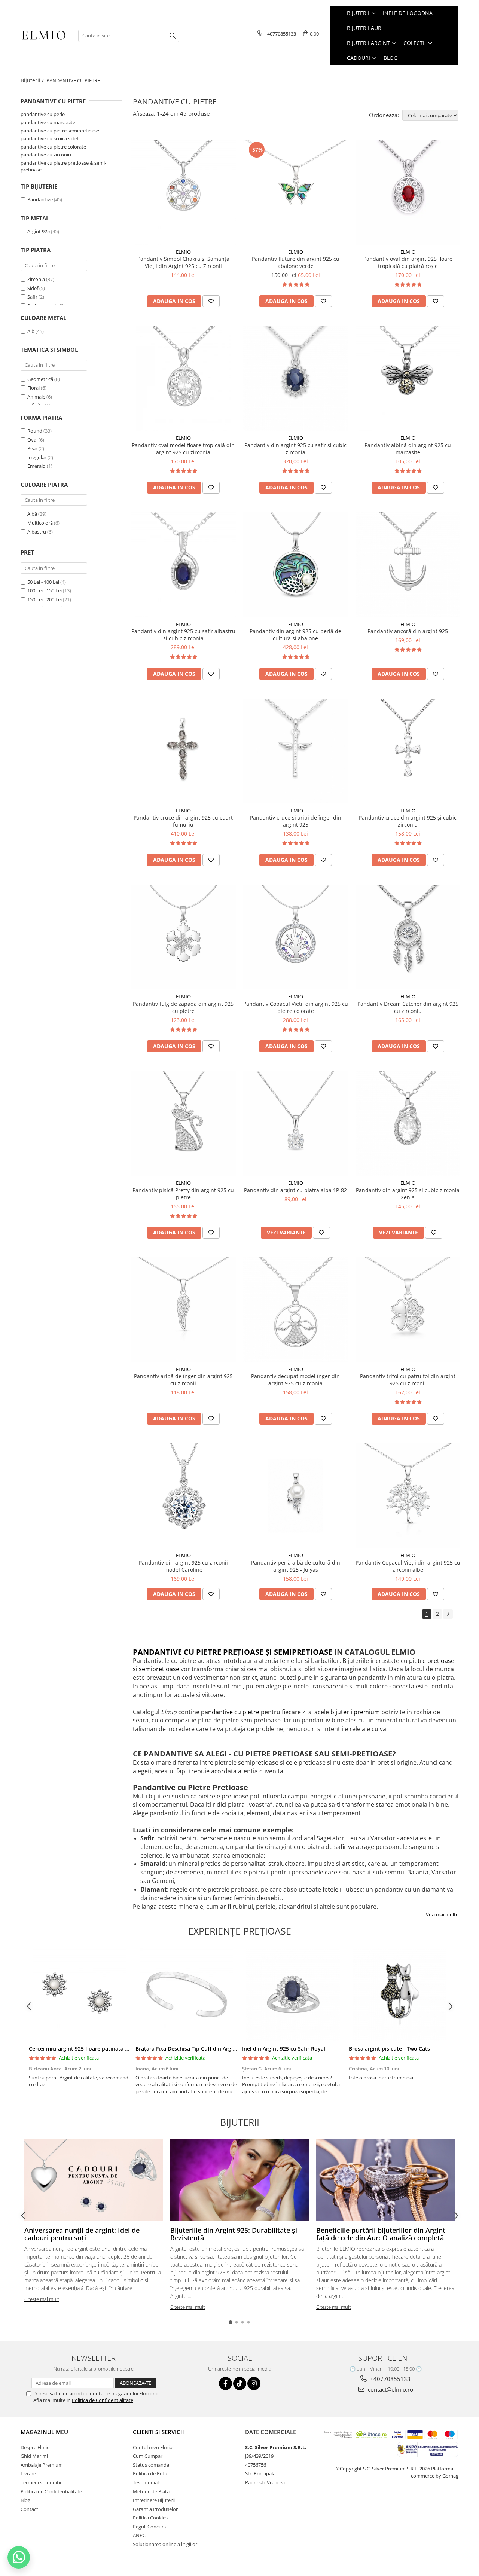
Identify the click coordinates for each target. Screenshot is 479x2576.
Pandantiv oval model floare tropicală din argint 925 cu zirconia (183, 449)
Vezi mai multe (442, 1914)
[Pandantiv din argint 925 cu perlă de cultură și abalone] (296, 565)
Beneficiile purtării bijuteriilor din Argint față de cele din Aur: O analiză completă (381, 2234)
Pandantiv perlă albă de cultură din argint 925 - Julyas (296, 1566)
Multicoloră (40, 523)
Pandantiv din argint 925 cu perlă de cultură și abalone (295, 635)
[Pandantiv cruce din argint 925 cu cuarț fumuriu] (183, 751)
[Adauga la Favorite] (211, 301)
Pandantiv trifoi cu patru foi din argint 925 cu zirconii (408, 1380)
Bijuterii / (33, 80)
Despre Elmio (35, 2447)
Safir (32, 297)
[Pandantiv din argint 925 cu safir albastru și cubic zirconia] (183, 565)
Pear (32, 448)
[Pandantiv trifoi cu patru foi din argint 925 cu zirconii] (408, 1310)
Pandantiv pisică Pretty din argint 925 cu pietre (183, 1194)
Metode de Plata (151, 2491)
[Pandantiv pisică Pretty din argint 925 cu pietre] (183, 1123)
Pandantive (40, 199)
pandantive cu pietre (230, 1712)
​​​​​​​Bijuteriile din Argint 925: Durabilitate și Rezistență (234, 2234)
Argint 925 (39, 231)
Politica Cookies (150, 2518)
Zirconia (36, 279)
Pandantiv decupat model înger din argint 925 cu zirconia (295, 1380)
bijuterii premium (355, 1712)
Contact (29, 2509)
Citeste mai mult (42, 2299)
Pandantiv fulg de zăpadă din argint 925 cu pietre (183, 1007)
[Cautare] (173, 36)
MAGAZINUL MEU (44, 2432)
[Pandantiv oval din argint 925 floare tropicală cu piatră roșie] (408, 192)
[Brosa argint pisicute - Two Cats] (399, 1994)
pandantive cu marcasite (48, 122)
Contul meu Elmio (153, 2447)
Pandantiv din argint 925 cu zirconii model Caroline (183, 1566)
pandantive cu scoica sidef (50, 138)
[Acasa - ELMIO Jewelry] (44, 36)
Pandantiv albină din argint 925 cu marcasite (408, 449)
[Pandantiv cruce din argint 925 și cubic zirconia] (408, 751)
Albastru (37, 532)
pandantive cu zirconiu (46, 155)
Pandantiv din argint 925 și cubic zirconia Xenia (408, 1194)
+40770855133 (390, 2379)
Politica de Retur (151, 2473)
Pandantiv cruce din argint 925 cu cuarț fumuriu (183, 821)
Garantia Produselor (155, 2509)
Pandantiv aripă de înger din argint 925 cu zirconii (183, 1380)
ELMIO (183, 252)
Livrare (28, 2473)
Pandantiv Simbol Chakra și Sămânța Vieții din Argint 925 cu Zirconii (183, 262)
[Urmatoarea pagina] (448, 1614)
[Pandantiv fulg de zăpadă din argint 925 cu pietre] (183, 937)
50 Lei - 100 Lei (43, 582)
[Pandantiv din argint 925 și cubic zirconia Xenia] (408, 1123)
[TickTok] (240, 2383)
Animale (36, 397)
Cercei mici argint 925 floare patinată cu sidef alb (91, 2049)
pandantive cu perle (43, 114)
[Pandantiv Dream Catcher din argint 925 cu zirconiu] (408, 937)
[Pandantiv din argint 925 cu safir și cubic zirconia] (296, 378)
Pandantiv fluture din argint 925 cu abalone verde (296, 262)
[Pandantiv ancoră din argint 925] (408, 565)
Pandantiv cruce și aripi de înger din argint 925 (296, 821)
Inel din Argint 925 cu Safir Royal (284, 2049)
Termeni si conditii (41, 2482)
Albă (32, 514)
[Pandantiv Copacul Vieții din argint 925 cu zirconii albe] (408, 1496)
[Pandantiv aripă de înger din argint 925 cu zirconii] (183, 1310)
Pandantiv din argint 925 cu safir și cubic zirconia (295, 449)
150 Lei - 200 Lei (45, 599)
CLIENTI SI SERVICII (158, 2432)
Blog (390, 58)
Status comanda (151, 2465)
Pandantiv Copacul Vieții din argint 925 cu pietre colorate (296, 1007)
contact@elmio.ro (390, 2389)
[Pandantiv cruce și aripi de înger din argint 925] (296, 751)
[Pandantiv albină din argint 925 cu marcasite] (408, 378)
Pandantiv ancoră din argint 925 (408, 631)
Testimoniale (147, 2482)
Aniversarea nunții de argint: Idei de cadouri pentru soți (82, 2234)
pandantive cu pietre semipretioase (60, 131)
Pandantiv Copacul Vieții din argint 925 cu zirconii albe (408, 1566)
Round (35, 431)
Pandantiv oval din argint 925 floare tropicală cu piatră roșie (408, 262)
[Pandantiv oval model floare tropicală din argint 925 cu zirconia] (183, 378)
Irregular (37, 457)
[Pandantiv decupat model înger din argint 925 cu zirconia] (296, 1310)
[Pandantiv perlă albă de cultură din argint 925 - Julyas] (296, 1496)
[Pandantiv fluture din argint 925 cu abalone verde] (296, 192)
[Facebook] (225, 2383)
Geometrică (40, 379)
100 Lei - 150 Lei (45, 590)
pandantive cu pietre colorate (53, 147)
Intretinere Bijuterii (154, 2500)
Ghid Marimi (34, 2456)
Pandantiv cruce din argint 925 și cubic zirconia (408, 821)
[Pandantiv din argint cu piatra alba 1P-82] (296, 1123)
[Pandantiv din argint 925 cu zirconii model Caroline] (183, 1496)
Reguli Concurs (149, 2527)
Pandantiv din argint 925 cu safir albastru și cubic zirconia (183, 635)
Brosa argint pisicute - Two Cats (389, 2049)
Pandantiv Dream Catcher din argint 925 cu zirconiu (408, 1007)
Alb (31, 331)
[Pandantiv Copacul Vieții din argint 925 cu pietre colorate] (296, 937)
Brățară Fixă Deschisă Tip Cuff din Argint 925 (192, 2049)
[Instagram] (254, 2383)
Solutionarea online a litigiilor (165, 2544)
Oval (32, 440)
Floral (33, 388)
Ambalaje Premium (42, 2465)
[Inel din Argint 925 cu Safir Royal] (293, 1994)
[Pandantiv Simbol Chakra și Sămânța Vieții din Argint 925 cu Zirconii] (183, 192)
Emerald (36, 466)
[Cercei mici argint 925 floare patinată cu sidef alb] (80, 1994)
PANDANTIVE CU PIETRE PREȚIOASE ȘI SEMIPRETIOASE (233, 1652)
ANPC (139, 2535)
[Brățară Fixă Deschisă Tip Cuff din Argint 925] (186, 1994)
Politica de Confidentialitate (103, 2400)
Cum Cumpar (148, 2456)
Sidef (33, 288)
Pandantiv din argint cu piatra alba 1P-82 (295, 1190)
